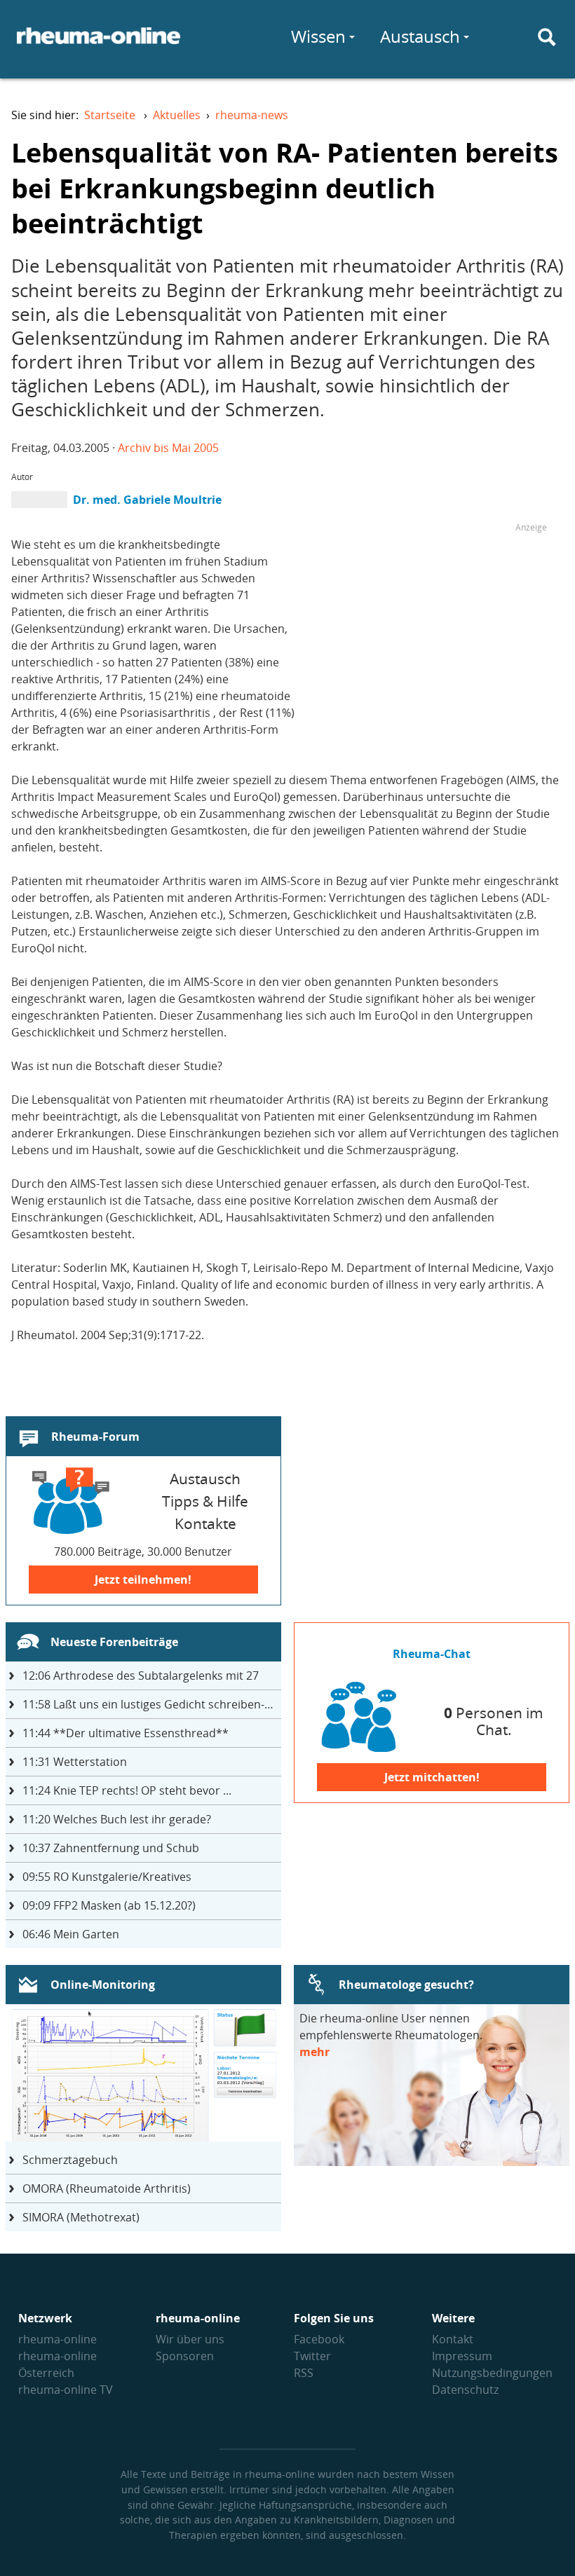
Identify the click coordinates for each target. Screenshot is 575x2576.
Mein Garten (71, 1934)
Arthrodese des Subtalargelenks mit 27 (141, 1676)
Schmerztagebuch (70, 2160)
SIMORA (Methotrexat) (81, 2217)
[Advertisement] (429, 634)
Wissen (318, 36)
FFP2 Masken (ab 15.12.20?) (109, 1905)
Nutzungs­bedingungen (492, 2373)
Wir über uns (190, 2339)
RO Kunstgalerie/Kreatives (107, 1877)
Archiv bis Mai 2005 (168, 448)
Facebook (319, 2339)
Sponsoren (185, 2356)
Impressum (462, 2356)
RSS (304, 2373)
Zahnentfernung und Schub (111, 1848)
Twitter (312, 2356)
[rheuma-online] (99, 44)
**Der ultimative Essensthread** (126, 1733)
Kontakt (453, 2339)
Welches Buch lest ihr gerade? (117, 1819)
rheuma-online (57, 2339)
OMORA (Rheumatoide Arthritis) (107, 2188)
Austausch (420, 36)
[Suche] (547, 37)
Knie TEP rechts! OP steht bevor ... (127, 1790)
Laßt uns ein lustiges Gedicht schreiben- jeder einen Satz (152, 1704)
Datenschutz (465, 2390)
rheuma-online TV (66, 2390)
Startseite (110, 115)
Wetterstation (75, 1762)
